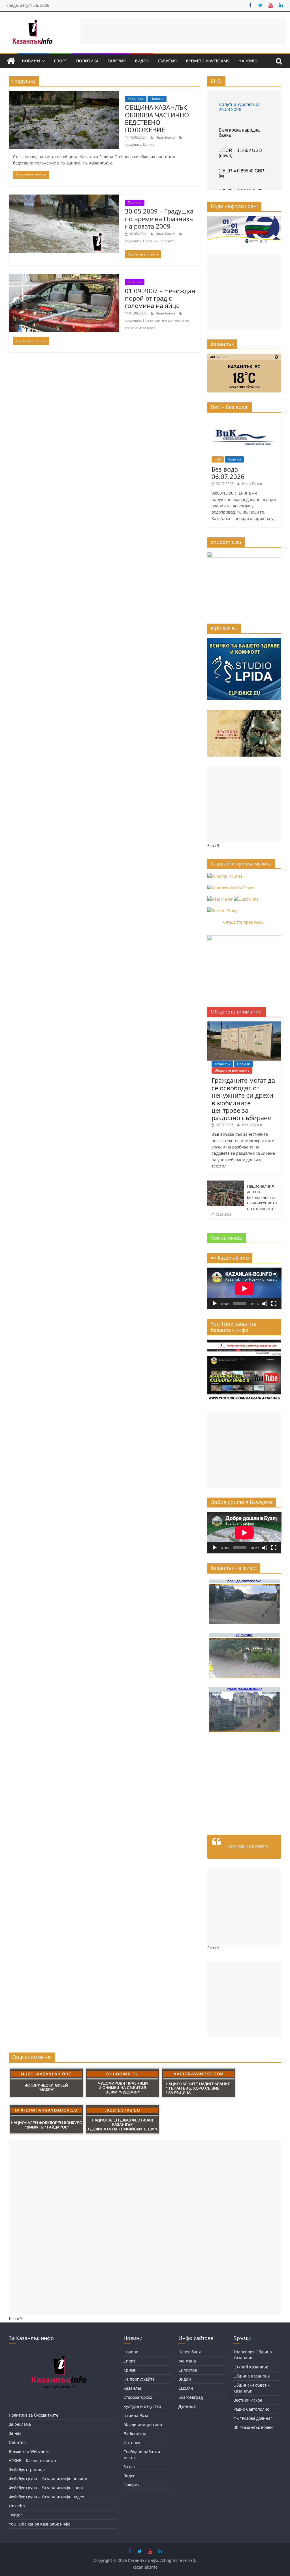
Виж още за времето (248, 1846)
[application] (244, 1288)
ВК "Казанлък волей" (254, 2427)
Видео (142, 61)
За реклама (20, 2424)
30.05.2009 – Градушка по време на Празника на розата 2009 (159, 218)
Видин (185, 2379)
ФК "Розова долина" (253, 2418)
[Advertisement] (183, 31)
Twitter (15, 2515)
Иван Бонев (166, 137)
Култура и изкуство (142, 2406)
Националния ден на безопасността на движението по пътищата (262, 1197)
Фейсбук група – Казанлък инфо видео (46, 2497)
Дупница (187, 2406)
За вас (130, 2467)
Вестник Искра (248, 2400)
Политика (87, 61)
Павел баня (190, 2352)
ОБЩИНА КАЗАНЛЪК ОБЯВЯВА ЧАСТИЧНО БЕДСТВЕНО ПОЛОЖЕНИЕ (157, 118)
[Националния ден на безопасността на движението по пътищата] (226, 1184)
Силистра (188, 2370)
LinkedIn (17, 2506)
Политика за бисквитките (34, 2415)
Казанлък (136, 99)
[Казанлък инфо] (11, 61)
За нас (15, 2433)
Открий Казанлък (251, 2367)
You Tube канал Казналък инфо (40, 2524)
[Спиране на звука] (265, 1304)
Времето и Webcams (208, 61)
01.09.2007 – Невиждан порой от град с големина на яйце (160, 298)
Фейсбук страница (27, 2470)
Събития (167, 61)
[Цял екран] (274, 1304)
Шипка (149, 144)
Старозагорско (138, 2397)
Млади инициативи (143, 2424)
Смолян (186, 2388)
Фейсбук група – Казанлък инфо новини (48, 2479)
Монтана (187, 2361)
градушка (133, 144)
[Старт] (215, 1304)
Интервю (133, 2443)
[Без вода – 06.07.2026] (244, 420)
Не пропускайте (139, 2379)
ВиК (218, 459)
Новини (31, 61)
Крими (130, 2370)
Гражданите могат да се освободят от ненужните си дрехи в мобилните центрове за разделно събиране (243, 1099)
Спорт (60, 61)
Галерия (117, 61)
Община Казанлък (251, 2376)
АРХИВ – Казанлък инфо (32, 2460)
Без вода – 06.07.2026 (228, 473)
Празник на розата (159, 241)
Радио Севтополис (251, 2409)
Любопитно (135, 2434)
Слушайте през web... (244, 922)
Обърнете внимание (232, 1070)
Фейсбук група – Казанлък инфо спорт (46, 2488)
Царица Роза (136, 2415)
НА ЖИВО (248, 61)
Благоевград (191, 2397)
